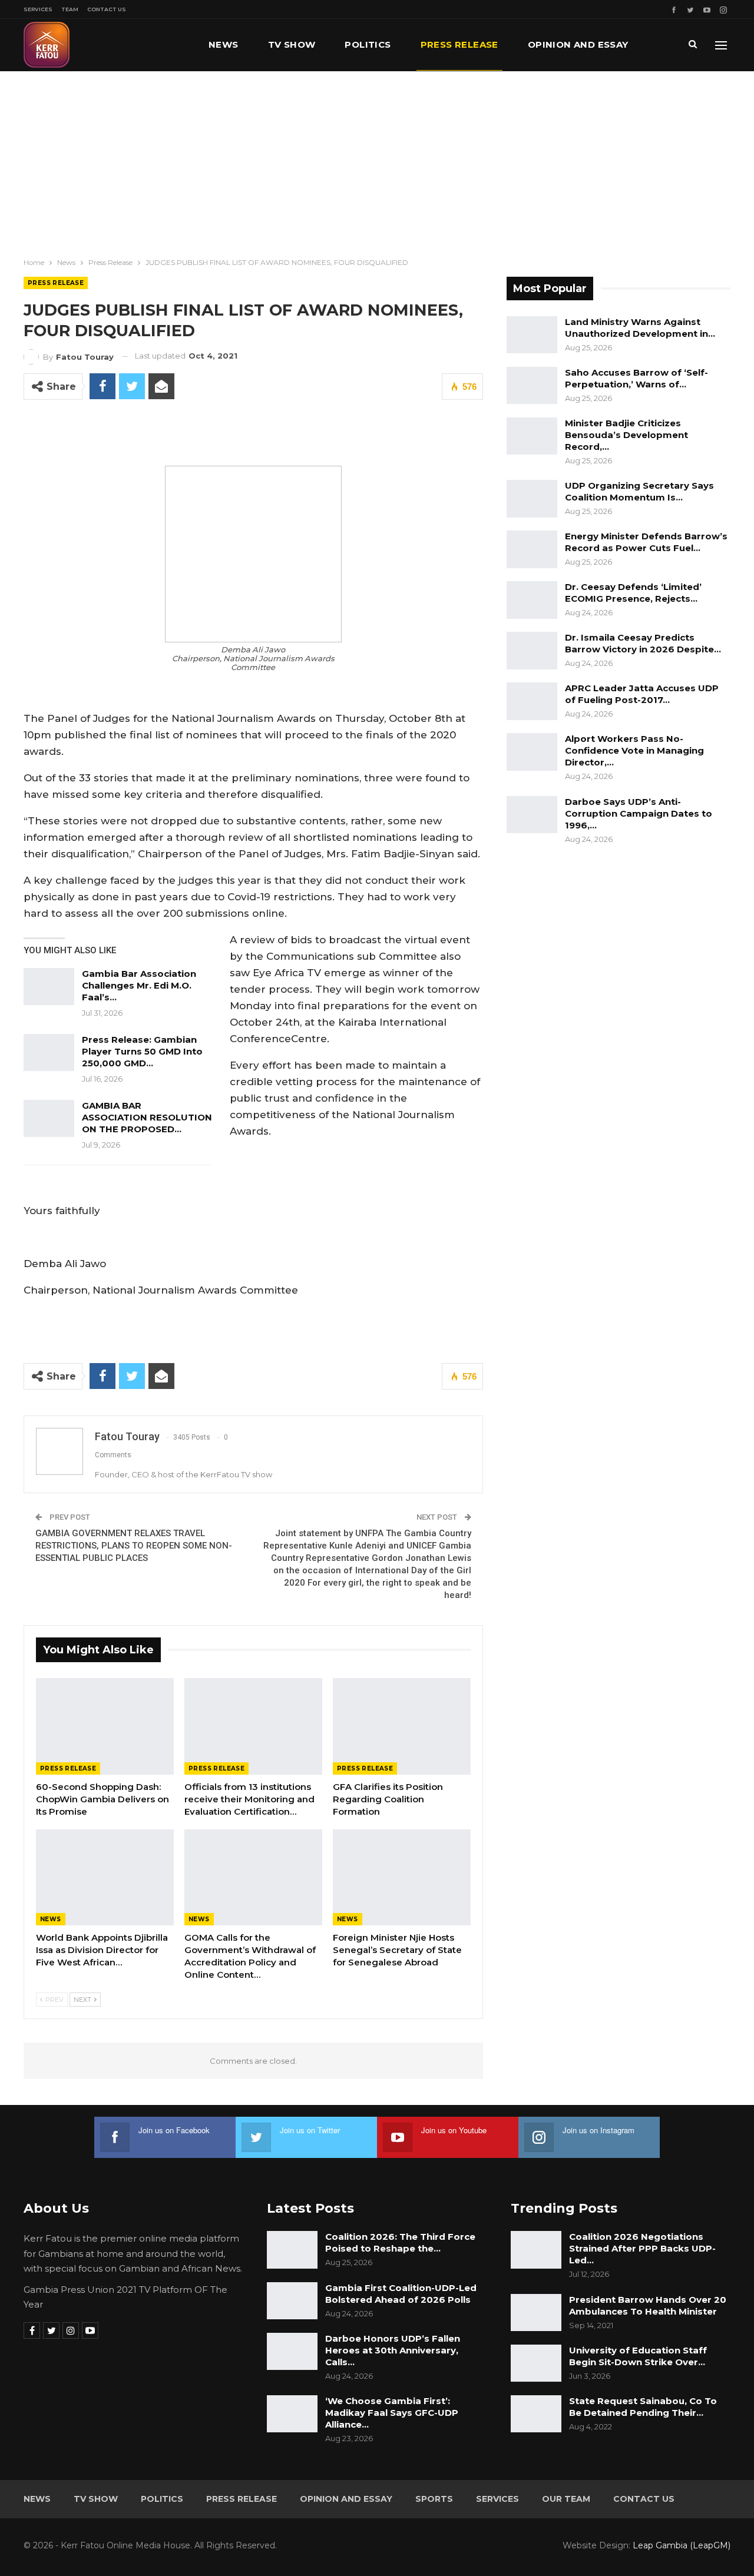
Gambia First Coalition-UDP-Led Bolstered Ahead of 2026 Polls (401, 2294)
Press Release (459, 44)
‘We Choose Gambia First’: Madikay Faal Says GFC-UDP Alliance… (392, 2413)
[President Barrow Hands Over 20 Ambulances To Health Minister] (536, 2313)
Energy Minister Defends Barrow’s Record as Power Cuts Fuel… (646, 542)
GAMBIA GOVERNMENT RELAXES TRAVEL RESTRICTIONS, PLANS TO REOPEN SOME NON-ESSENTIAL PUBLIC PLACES (134, 1546)
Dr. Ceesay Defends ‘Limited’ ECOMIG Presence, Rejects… (633, 593)
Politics (368, 44)
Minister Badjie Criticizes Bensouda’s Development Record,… (626, 435)
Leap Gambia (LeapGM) (682, 2545)
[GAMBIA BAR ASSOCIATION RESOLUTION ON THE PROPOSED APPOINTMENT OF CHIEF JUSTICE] (49, 1119)
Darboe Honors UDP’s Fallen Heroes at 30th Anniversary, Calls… (393, 2350)
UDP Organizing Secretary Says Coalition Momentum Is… (639, 491)
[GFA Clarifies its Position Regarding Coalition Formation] (402, 1726)
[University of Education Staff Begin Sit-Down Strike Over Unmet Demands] (536, 2363)
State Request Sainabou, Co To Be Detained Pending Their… (643, 2407)
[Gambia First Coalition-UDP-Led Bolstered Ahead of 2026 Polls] (292, 2301)
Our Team (566, 2499)
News (224, 44)
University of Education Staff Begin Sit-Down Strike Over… (638, 2356)
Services (38, 9)
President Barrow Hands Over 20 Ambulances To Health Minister (648, 2305)
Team (70, 9)
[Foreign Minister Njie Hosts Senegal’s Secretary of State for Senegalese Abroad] (402, 1878)
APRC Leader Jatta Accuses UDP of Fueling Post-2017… (642, 694)
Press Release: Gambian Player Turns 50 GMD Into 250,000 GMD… (142, 1051)
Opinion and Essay (578, 44)
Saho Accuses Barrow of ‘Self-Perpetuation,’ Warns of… (636, 378)
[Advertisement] (377, 160)
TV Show (292, 44)
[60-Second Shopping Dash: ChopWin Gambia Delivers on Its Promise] (105, 1726)
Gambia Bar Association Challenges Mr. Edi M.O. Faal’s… (139, 985)
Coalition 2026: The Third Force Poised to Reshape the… (400, 2242)
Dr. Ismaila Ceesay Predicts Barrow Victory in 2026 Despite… (643, 643)
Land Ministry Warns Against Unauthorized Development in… (640, 328)
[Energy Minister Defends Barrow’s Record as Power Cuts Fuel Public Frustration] (532, 549)
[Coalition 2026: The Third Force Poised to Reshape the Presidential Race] (292, 2250)
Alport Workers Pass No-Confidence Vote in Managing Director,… (634, 750)
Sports (434, 2499)
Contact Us (107, 9)
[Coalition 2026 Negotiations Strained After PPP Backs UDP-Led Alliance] (536, 2250)
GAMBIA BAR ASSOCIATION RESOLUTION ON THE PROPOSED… (147, 1117)
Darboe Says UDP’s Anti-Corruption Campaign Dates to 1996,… (639, 813)
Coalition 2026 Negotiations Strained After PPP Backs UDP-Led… (642, 2248)
